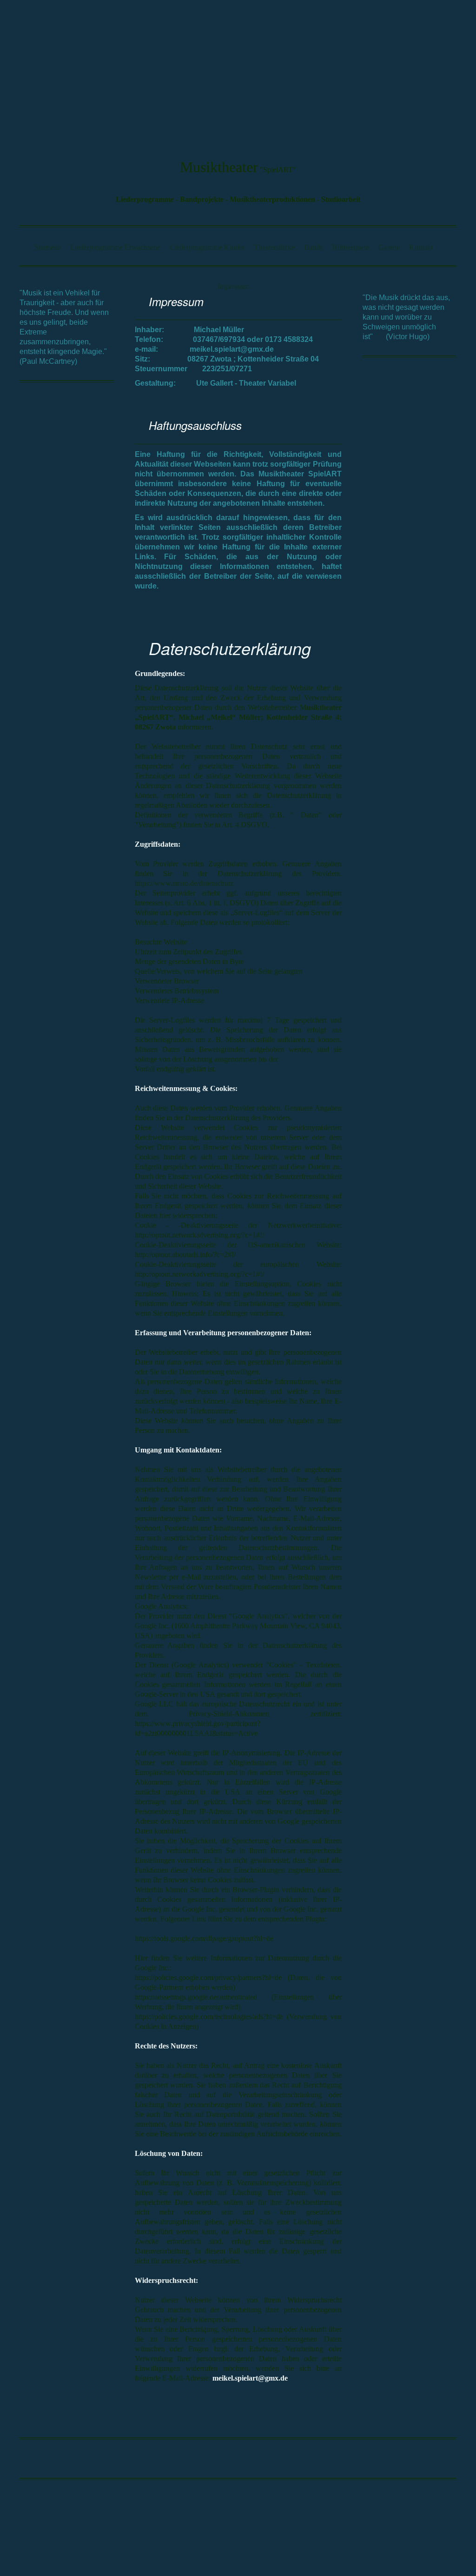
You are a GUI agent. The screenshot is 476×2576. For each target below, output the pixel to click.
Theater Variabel (268, 383)
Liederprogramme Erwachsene (115, 247)
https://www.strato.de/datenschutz (184, 883)
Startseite (48, 247)
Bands (313, 247)
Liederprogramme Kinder (207, 247)
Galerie (389, 247)
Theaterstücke (274, 247)
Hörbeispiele (350, 247)
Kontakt (421, 247)
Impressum (234, 286)
